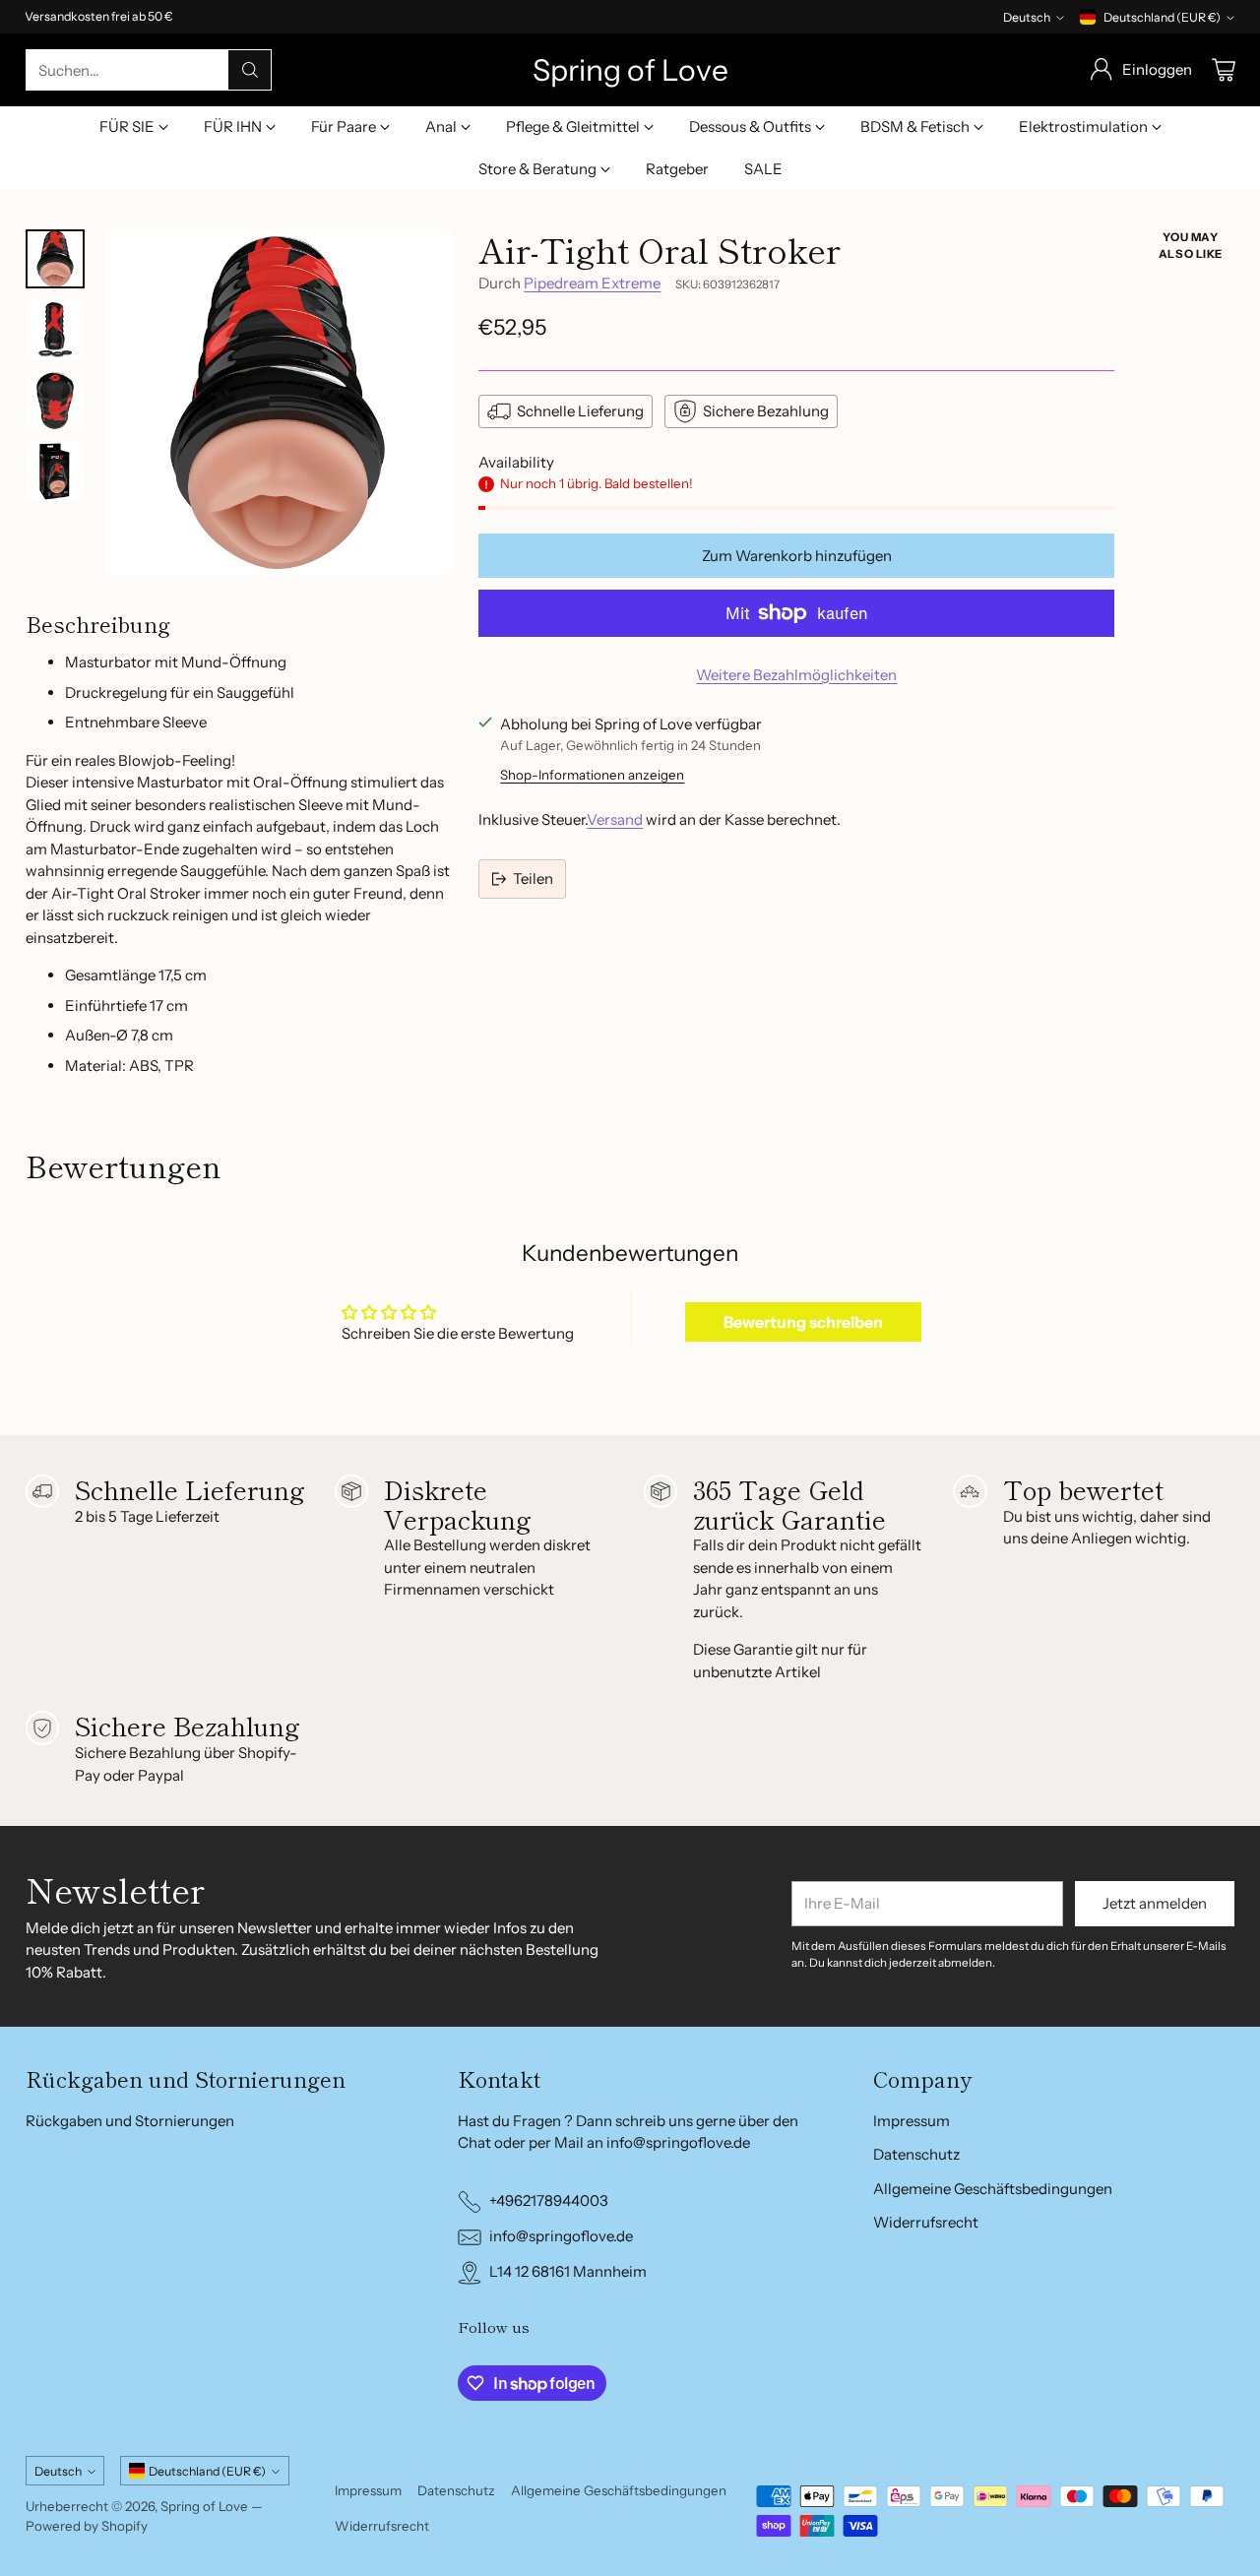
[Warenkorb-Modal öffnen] (1224, 70)
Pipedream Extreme (592, 283)
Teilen (533, 879)
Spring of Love (204, 2506)
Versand (615, 819)
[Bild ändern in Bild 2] (55, 330)
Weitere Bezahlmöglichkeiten (796, 675)
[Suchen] (250, 70)
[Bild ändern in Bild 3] (55, 401)
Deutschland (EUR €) (1162, 17)
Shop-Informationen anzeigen (592, 775)
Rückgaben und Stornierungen (130, 2121)
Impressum (912, 2121)
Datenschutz (916, 2154)
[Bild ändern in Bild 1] (55, 259)
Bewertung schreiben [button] (803, 1322)
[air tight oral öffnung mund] (278, 403)
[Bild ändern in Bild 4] (55, 471)
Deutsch (1027, 17)
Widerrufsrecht (926, 2222)
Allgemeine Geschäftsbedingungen (993, 2189)
